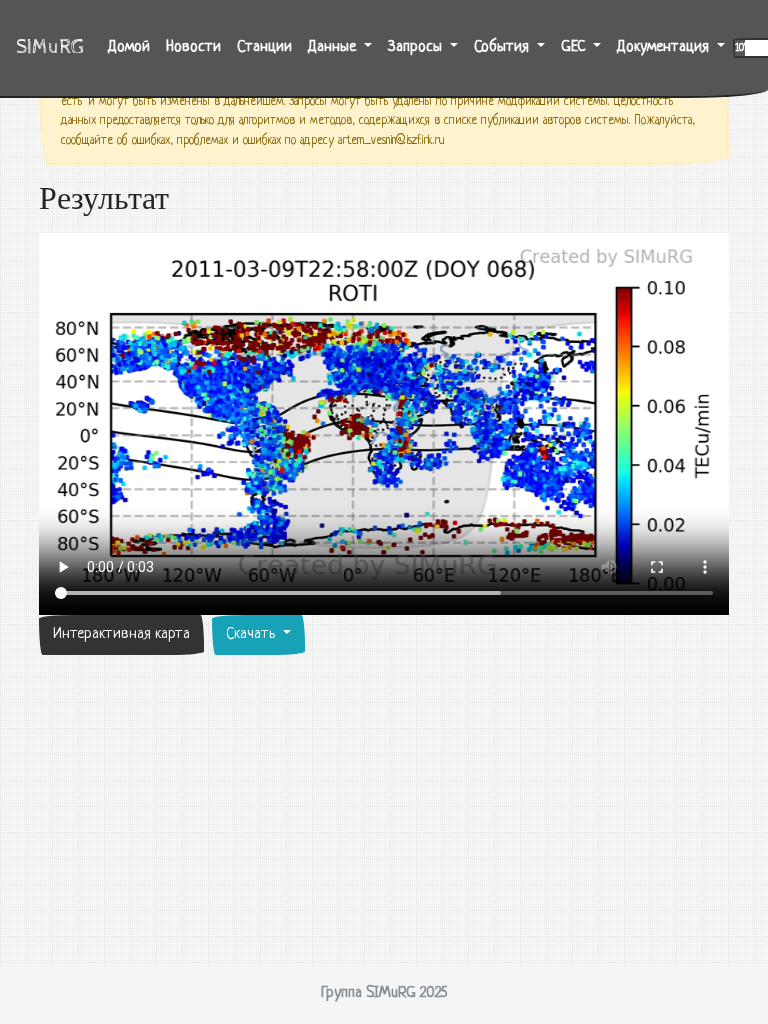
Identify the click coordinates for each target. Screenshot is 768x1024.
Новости (193, 47)
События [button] (503, 47)
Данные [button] (334, 47)
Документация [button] (665, 47)
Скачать (252, 634)
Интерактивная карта (121, 634)
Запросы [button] (417, 47)
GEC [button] (575, 47)
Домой (133, 47)
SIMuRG (50, 47)
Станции (264, 47)
